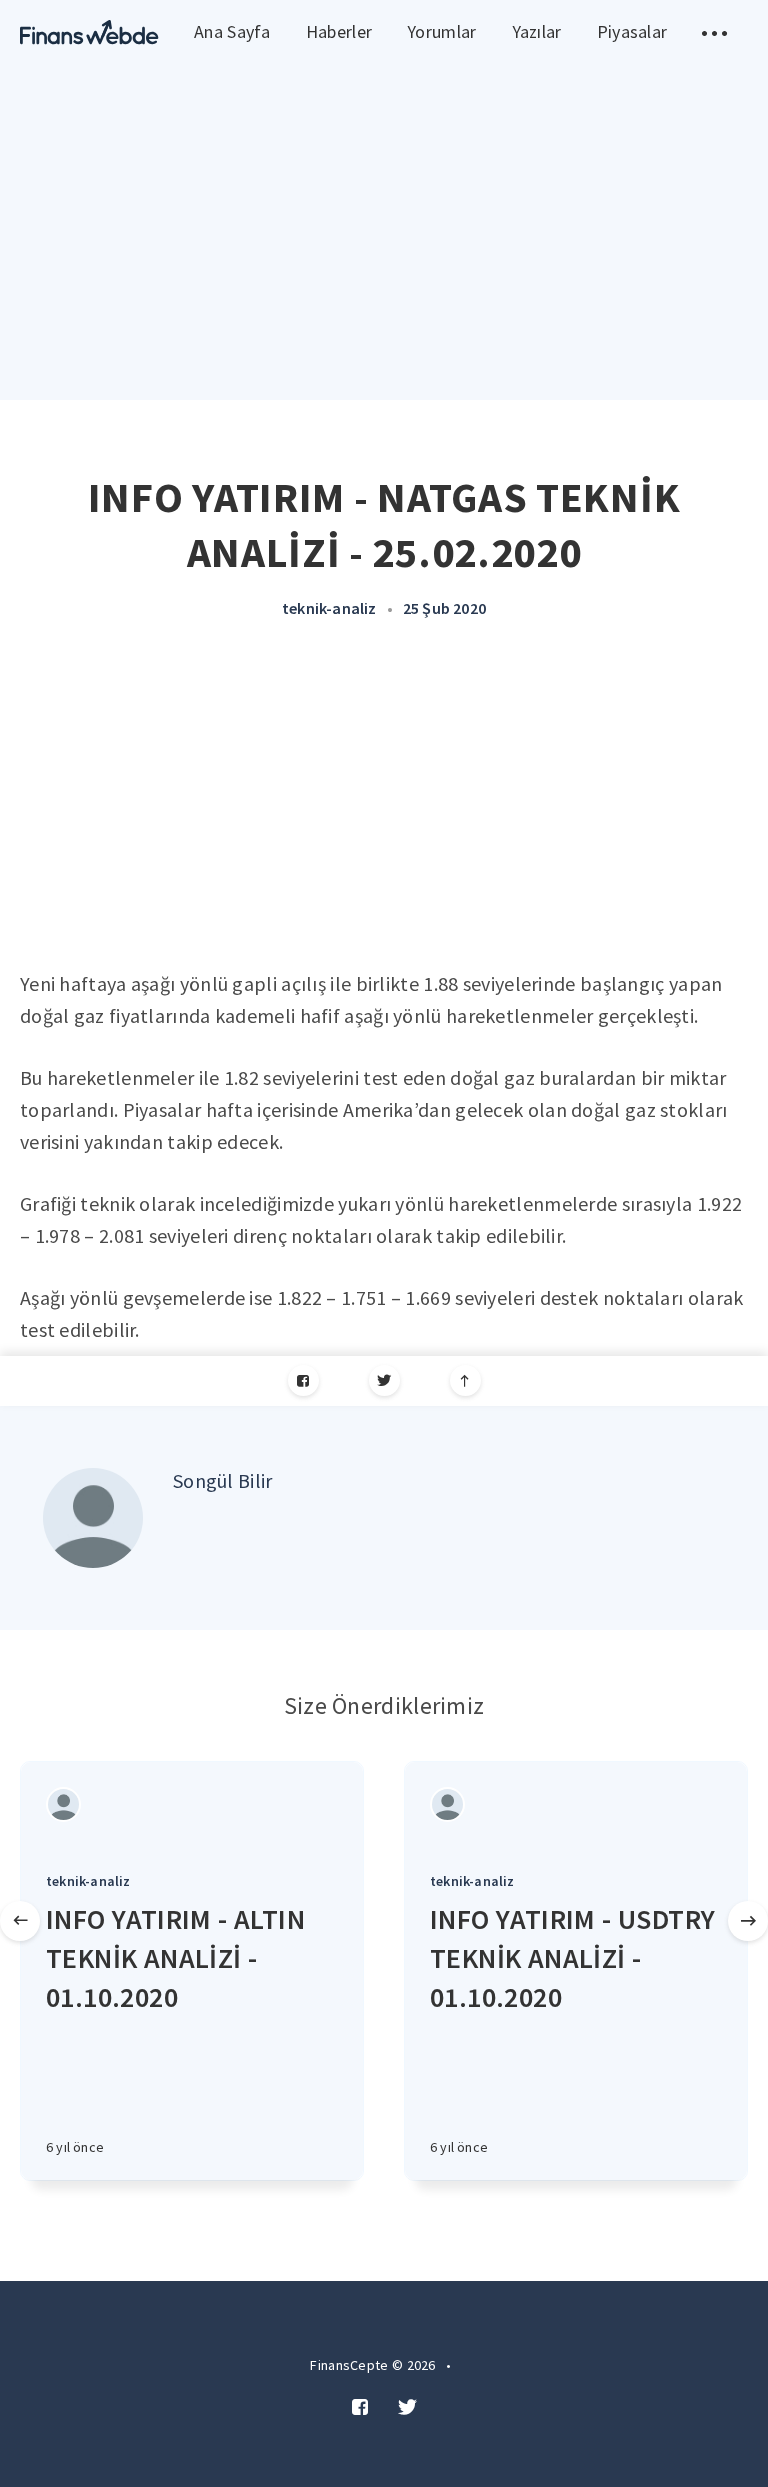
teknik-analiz (329, 608)
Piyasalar (632, 31)
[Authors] (63, 1804)
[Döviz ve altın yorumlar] (89, 32)
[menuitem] (89, 32)
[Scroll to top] (465, 1380)
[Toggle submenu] (714, 32)
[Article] (192, 1804)
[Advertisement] (384, 818)
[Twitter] (384, 1380)
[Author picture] (93, 1518)
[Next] (748, 1921)
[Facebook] (303, 1380)
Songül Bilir (223, 1480)
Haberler (339, 31)
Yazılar (537, 31)
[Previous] (20, 1921)
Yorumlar (441, 31)
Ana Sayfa (232, 31)
